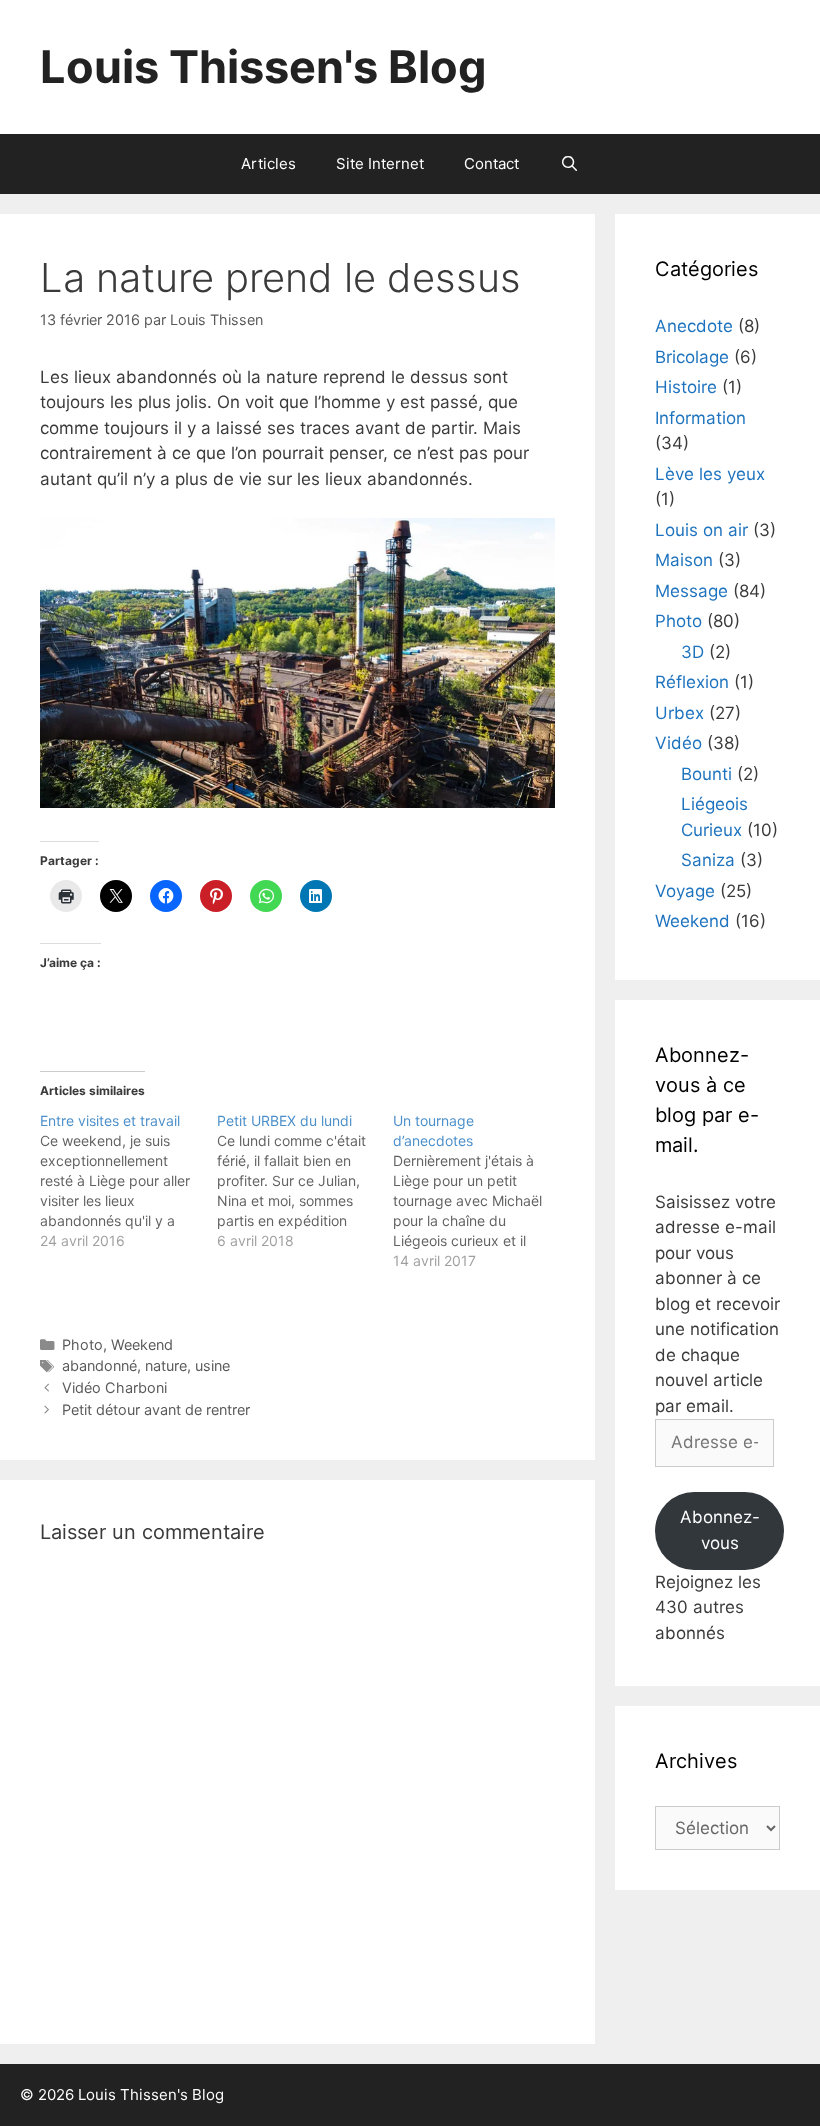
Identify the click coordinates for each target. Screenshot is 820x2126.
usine (212, 1365)
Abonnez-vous (720, 1530)
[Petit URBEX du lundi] (305, 1181)
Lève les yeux (710, 474)
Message (691, 591)
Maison (684, 560)
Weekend (142, 1344)
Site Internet (380, 163)
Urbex (679, 713)
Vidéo (678, 743)
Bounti (706, 774)
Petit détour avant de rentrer (156, 1409)
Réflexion (692, 682)
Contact (491, 163)
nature (166, 1365)
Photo (82, 1344)
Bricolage (692, 357)
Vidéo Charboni (114, 1387)
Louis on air (701, 530)
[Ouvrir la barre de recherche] (568, 164)
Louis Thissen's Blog (263, 66)
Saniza (708, 860)
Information (700, 418)
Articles (268, 163)
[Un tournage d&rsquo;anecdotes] (481, 1191)
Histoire (686, 387)
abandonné (99, 1365)
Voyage (685, 891)
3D (692, 652)
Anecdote (694, 326)
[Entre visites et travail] (128, 1181)
